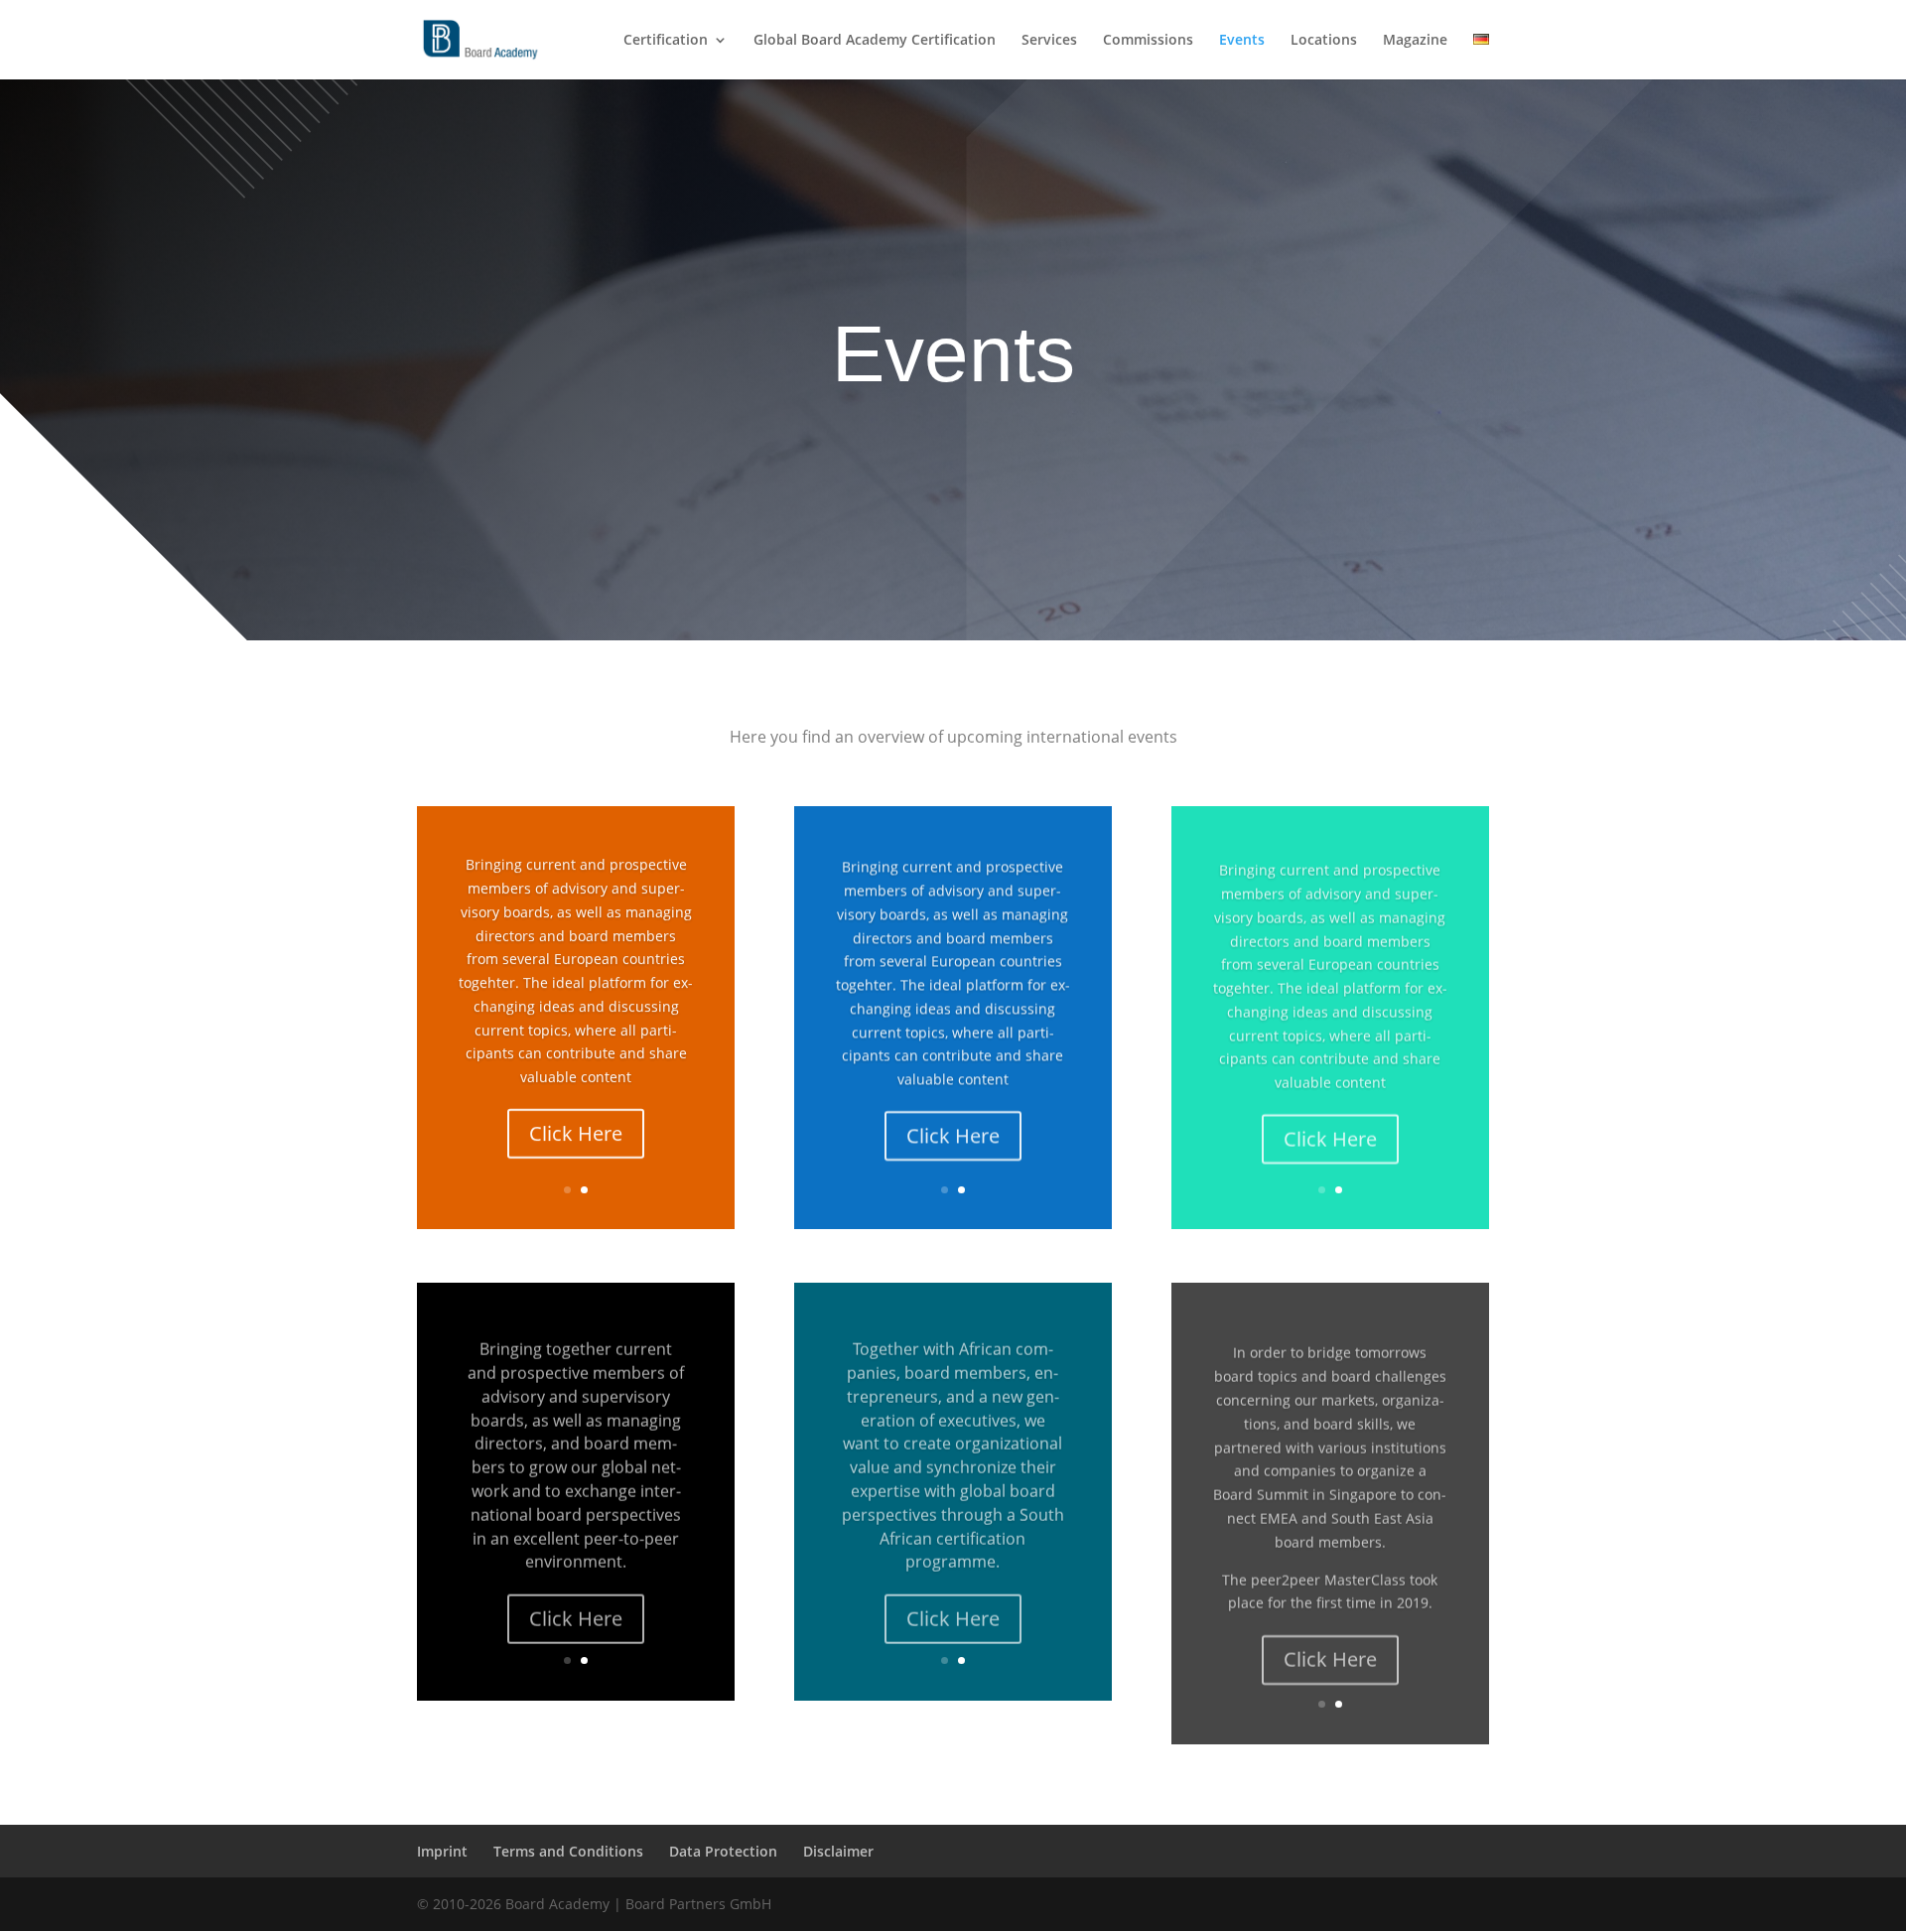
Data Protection (723, 1851)
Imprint (442, 1851)
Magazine (1415, 41)
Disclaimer (838, 1851)
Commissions (1148, 41)
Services (1049, 41)
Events (1242, 41)
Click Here (576, 1131)
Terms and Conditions (568, 1851)
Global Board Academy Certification (875, 41)
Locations (1324, 41)
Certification (666, 41)
